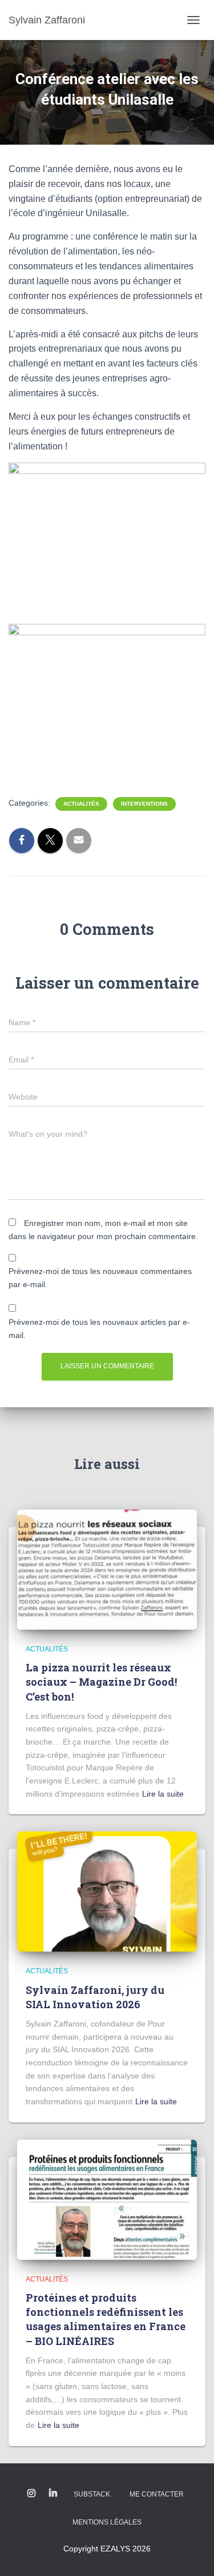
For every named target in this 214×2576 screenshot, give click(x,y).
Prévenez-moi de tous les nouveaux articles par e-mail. (99, 1329)
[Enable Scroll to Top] (191, 2553)
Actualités (81, 804)
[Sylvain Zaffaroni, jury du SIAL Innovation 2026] (107, 1891)
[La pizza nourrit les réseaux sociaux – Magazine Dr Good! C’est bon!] (107, 1569)
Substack (92, 2494)
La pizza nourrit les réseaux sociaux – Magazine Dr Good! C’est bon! (101, 1682)
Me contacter (157, 2494)
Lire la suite (163, 1794)
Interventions (144, 804)
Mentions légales (107, 2522)
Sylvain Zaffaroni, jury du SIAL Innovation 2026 (95, 1997)
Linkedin (53, 2494)
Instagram (31, 2494)
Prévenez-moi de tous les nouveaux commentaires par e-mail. (100, 1278)
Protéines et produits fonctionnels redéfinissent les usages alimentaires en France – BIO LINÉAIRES (106, 2319)
